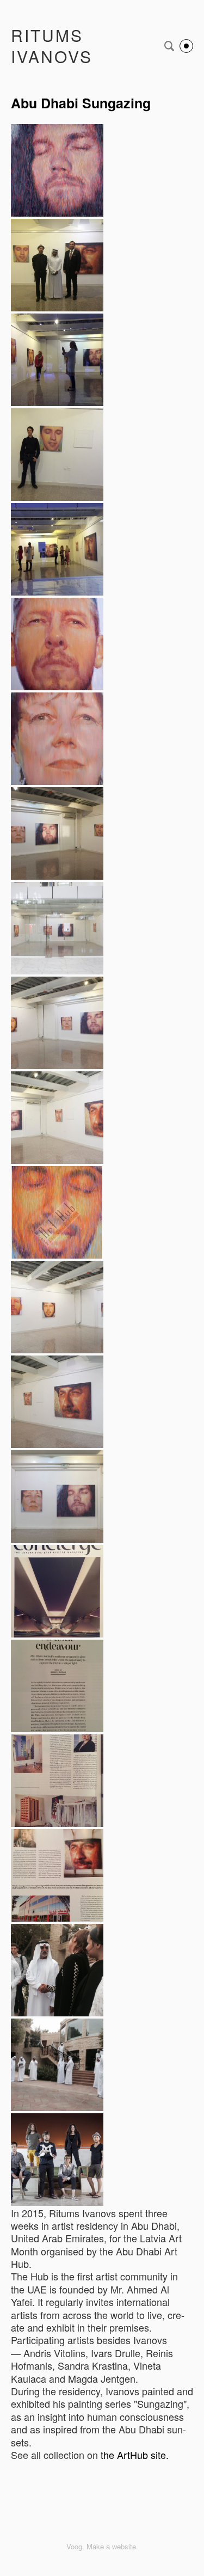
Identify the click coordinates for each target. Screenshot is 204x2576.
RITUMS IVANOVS (52, 46)
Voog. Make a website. (102, 2546)
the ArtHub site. (136, 2455)
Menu (186, 46)
